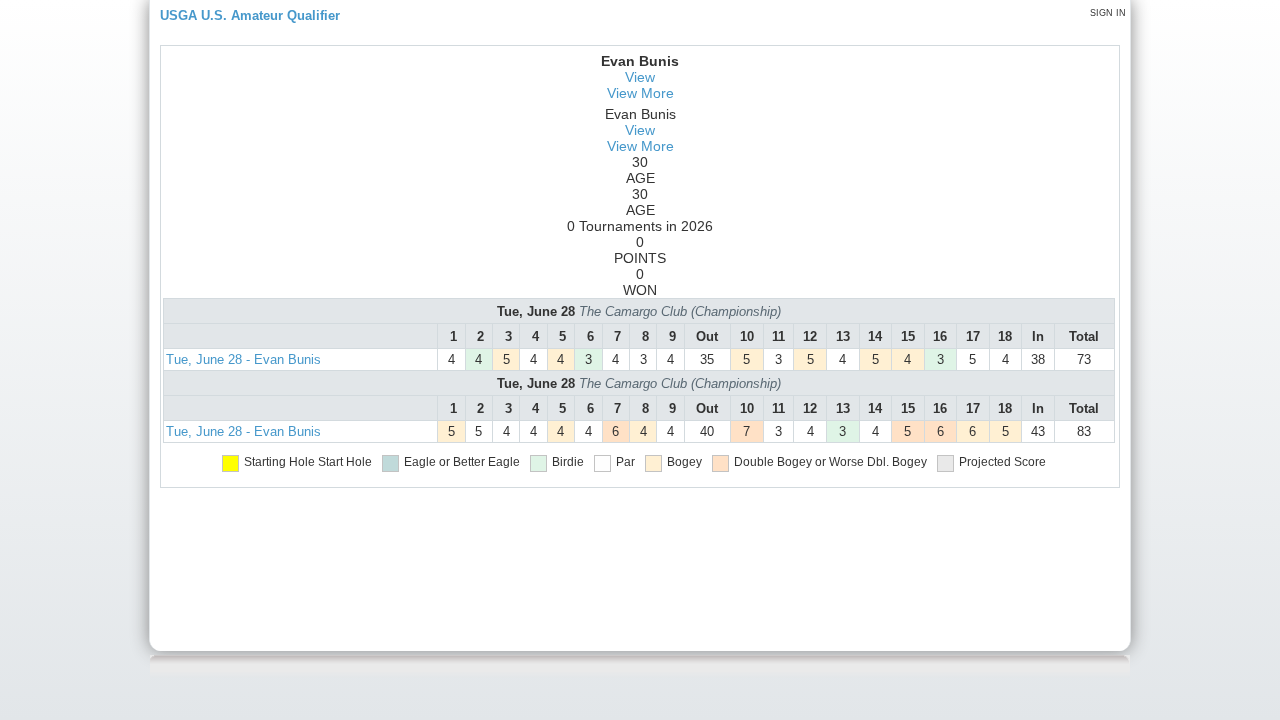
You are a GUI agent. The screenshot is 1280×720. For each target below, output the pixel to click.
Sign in (1108, 13)
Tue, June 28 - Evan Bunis (243, 359)
